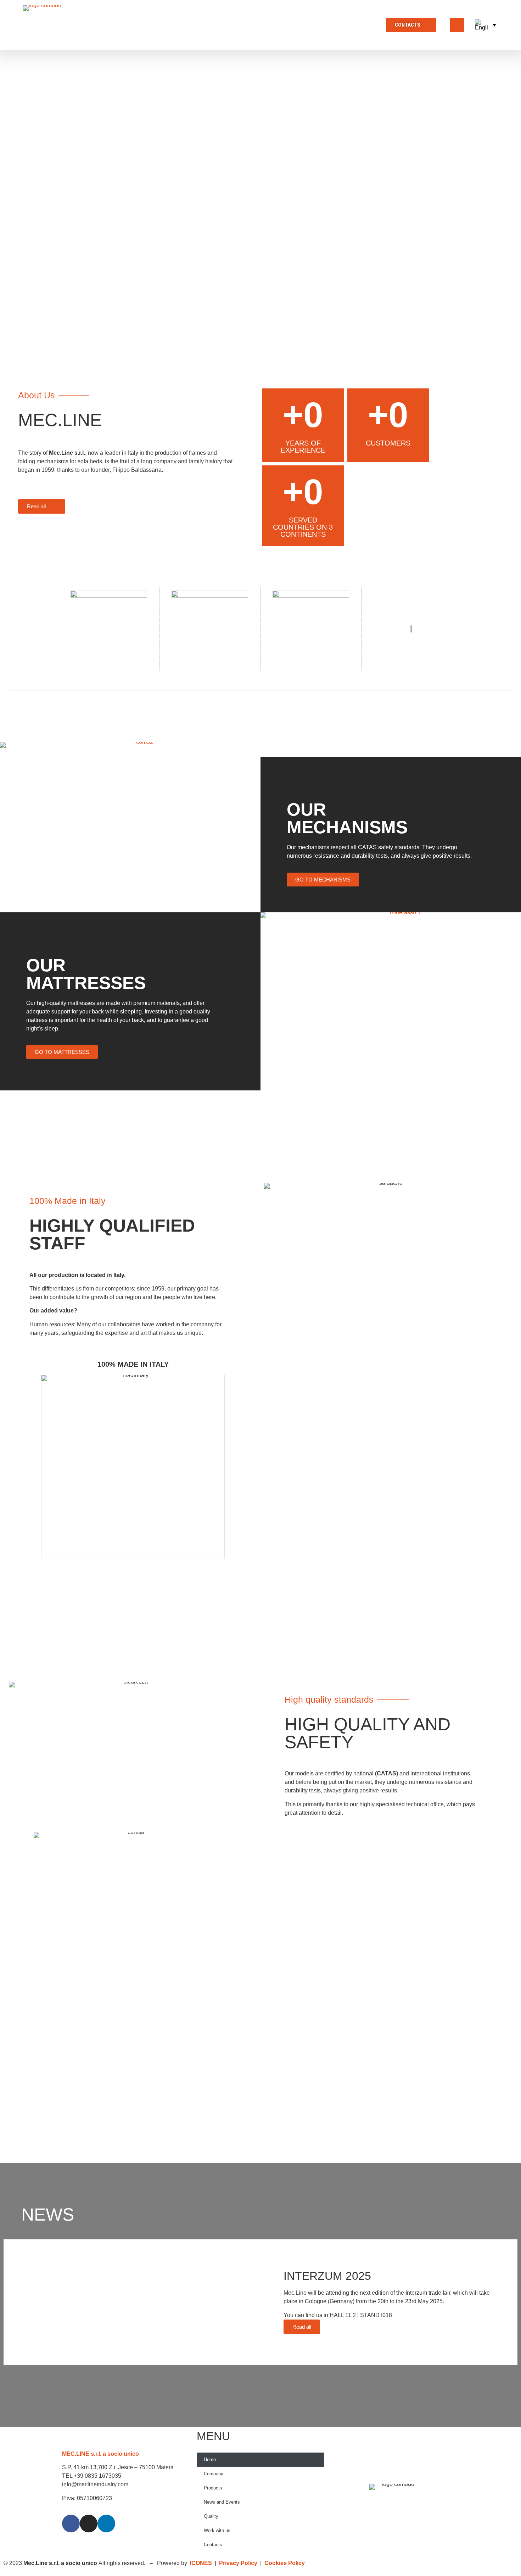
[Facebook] (71, 2524)
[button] (486, 25)
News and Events (222, 2502)
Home (210, 2459)
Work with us (217, 2530)
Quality (211, 2516)
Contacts (213, 2545)
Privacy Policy (239, 2563)
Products (213, 2488)
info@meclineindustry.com (95, 2484)
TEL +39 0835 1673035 (92, 2476)
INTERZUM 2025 (327, 2276)
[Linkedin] (106, 2524)
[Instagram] (89, 2524)
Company (214, 2474)
